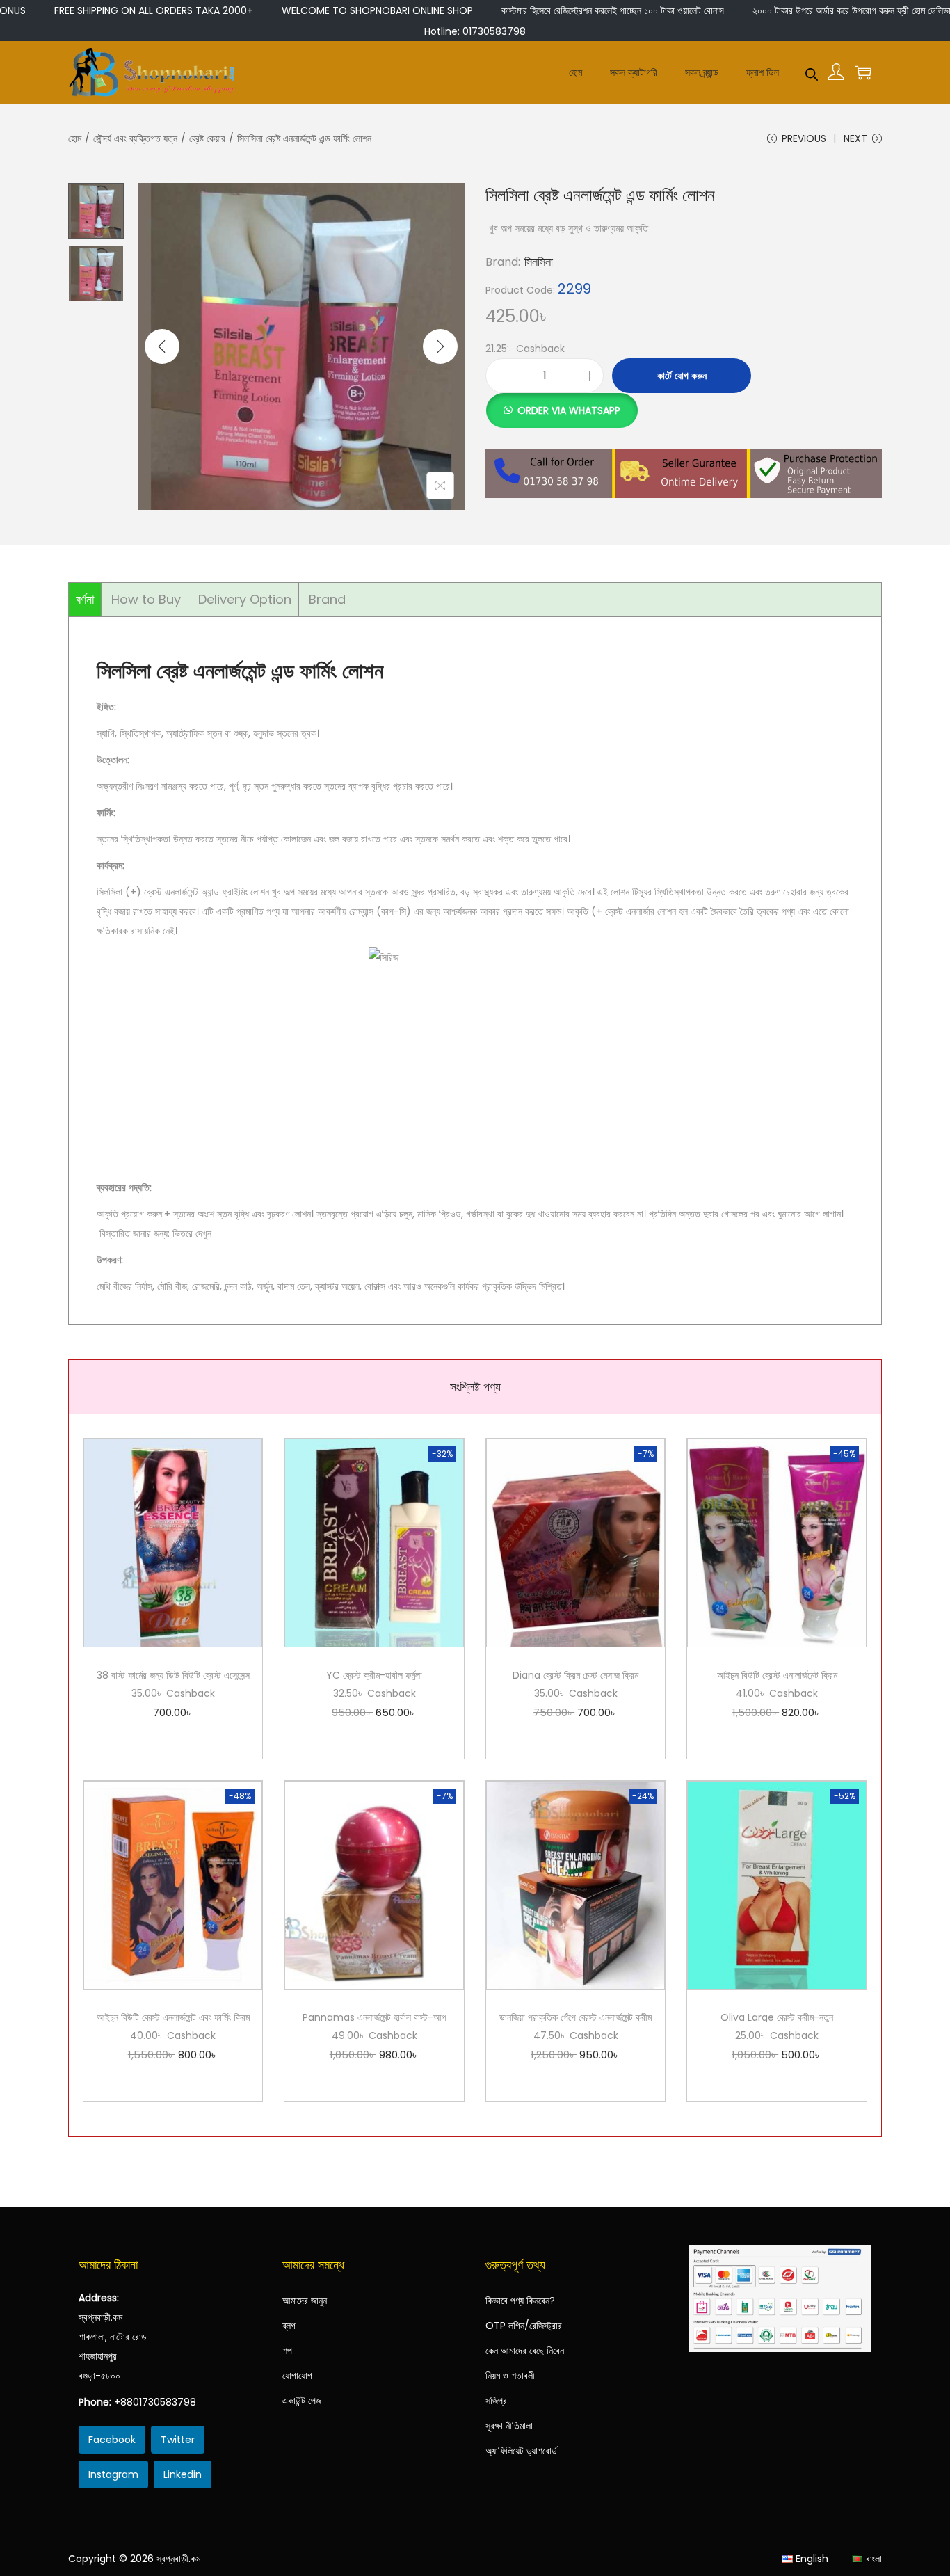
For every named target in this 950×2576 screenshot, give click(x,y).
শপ (287, 2351)
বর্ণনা (85, 599)
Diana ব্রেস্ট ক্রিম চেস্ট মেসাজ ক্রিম (575, 1675)
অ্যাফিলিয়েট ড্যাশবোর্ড (521, 2451)
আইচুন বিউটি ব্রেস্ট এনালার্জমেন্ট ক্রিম (777, 1675)
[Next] (440, 346)
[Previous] (162, 346)
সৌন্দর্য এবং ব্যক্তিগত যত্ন (135, 138)
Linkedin (183, 2474)
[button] (562, 403)
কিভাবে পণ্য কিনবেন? (520, 2301)
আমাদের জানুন (305, 2301)
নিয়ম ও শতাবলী (510, 2376)
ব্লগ (289, 2326)
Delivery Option (245, 599)
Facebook (112, 2440)
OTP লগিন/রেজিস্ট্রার (524, 2326)
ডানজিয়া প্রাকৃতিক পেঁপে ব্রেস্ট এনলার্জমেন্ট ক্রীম (575, 2017)
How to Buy (146, 599)
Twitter (178, 2440)
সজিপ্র (496, 2401)
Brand (327, 599)
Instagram (113, 2474)
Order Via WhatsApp (569, 410)
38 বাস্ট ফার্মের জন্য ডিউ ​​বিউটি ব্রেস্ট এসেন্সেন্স (173, 1675)
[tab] (85, 600)
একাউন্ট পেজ (302, 2401)
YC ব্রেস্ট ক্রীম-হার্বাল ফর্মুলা (374, 1675)
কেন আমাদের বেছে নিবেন (525, 2351)
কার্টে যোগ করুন (682, 376)
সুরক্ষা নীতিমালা (509, 2426)
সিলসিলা (539, 262)
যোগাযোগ (297, 2376)
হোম (75, 138)
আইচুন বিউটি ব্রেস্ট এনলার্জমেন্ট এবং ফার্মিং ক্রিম (173, 2017)
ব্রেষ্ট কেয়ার (207, 138)
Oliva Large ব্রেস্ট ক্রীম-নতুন (777, 2017)
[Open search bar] (812, 72)
